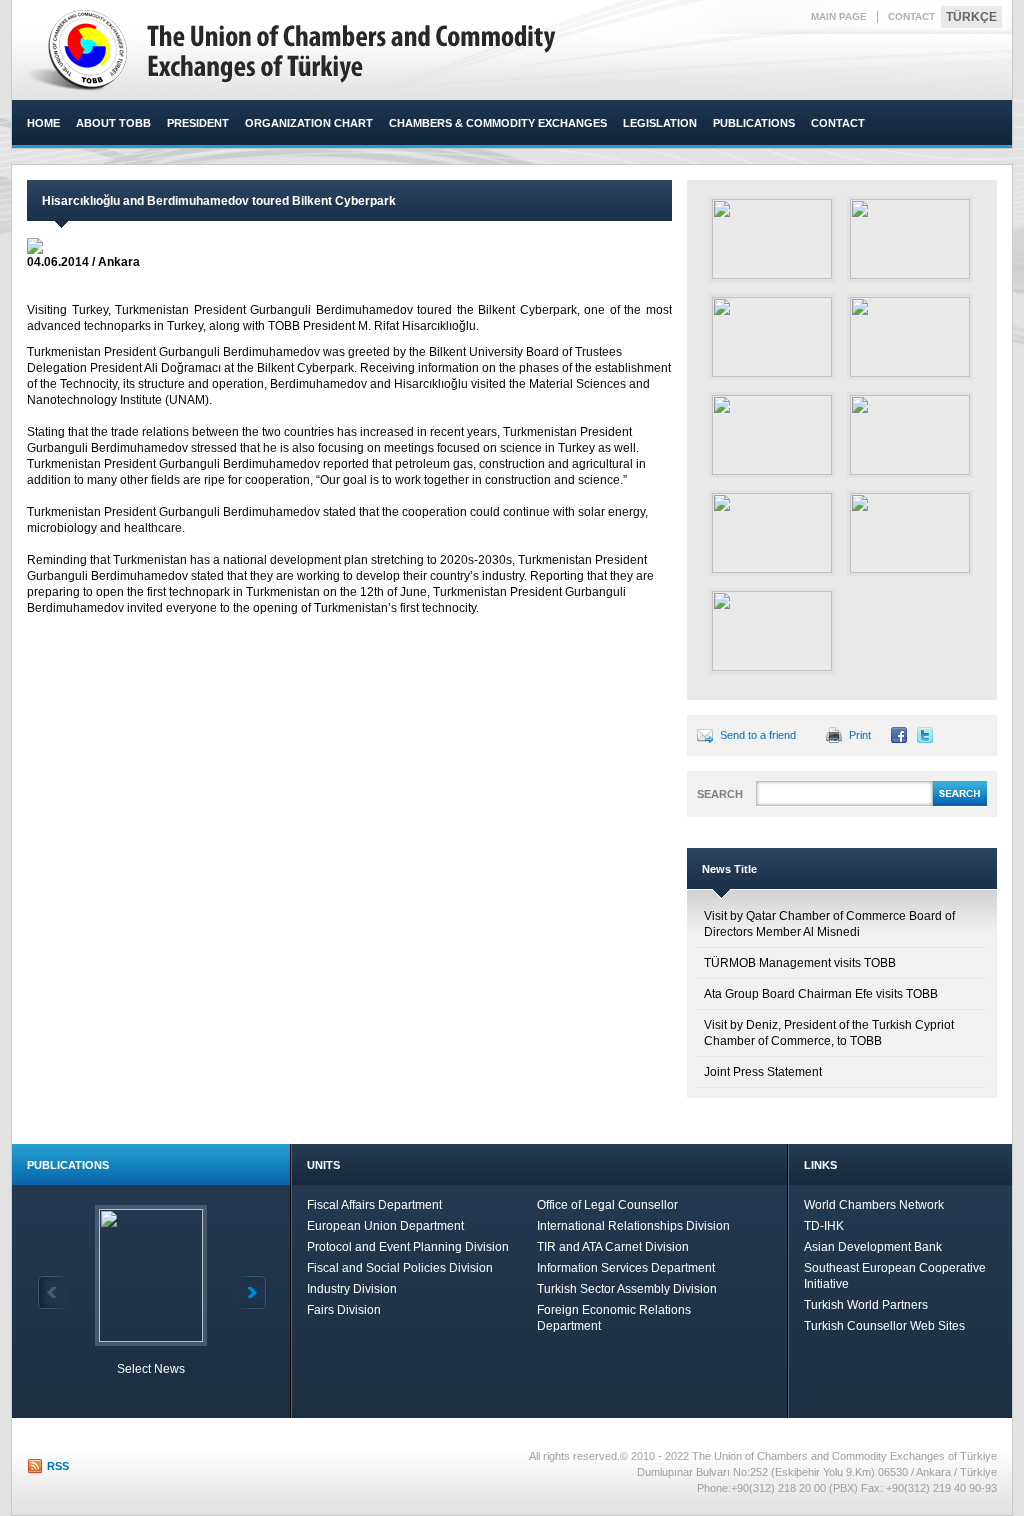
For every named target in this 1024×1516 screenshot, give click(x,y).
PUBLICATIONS (754, 123)
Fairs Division (344, 1310)
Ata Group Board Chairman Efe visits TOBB (821, 994)
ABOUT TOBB (113, 123)
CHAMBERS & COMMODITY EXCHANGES (498, 123)
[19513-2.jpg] (772, 239)
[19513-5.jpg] (910, 337)
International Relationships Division (633, 1226)
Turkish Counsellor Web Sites (884, 1326)
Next (251, 1292)
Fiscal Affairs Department (374, 1205)
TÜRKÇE (971, 17)
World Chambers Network (874, 1205)
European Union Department (385, 1226)
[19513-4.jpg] (772, 337)
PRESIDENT (198, 123)
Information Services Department (626, 1268)
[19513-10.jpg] (772, 631)
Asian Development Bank (873, 1247)
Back (53, 1292)
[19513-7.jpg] (910, 435)
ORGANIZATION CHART (309, 123)
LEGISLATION (660, 123)
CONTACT (911, 16)
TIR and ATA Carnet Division (613, 1247)
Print (860, 735)
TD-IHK (824, 1226)
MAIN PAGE (839, 16)
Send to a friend (758, 735)
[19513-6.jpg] (772, 435)
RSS (58, 1466)
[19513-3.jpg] (910, 239)
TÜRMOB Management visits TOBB (800, 963)
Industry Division (352, 1289)
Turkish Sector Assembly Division (627, 1289)
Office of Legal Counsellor (607, 1205)
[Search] (960, 803)
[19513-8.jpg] (772, 533)
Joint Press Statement (763, 1072)
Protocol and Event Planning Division (408, 1247)
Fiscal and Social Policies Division (400, 1268)
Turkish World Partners (866, 1305)
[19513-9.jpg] (910, 533)
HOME (43, 123)
